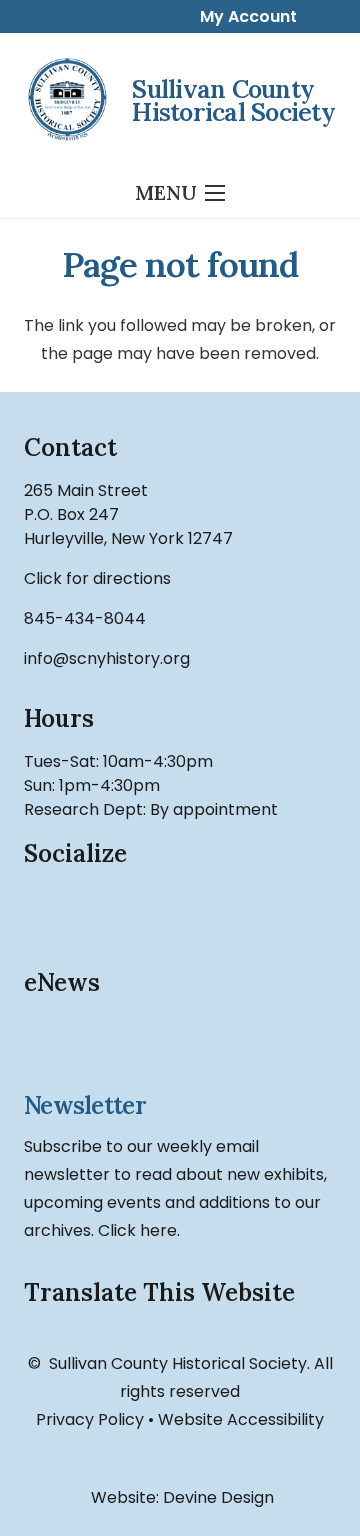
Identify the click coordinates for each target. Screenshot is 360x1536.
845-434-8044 (85, 618)
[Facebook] (49, 910)
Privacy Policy (90, 1419)
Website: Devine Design (180, 1497)
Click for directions (97, 578)
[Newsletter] (180, 1046)
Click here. (139, 1230)
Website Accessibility (241, 1419)
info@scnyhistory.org (107, 658)
